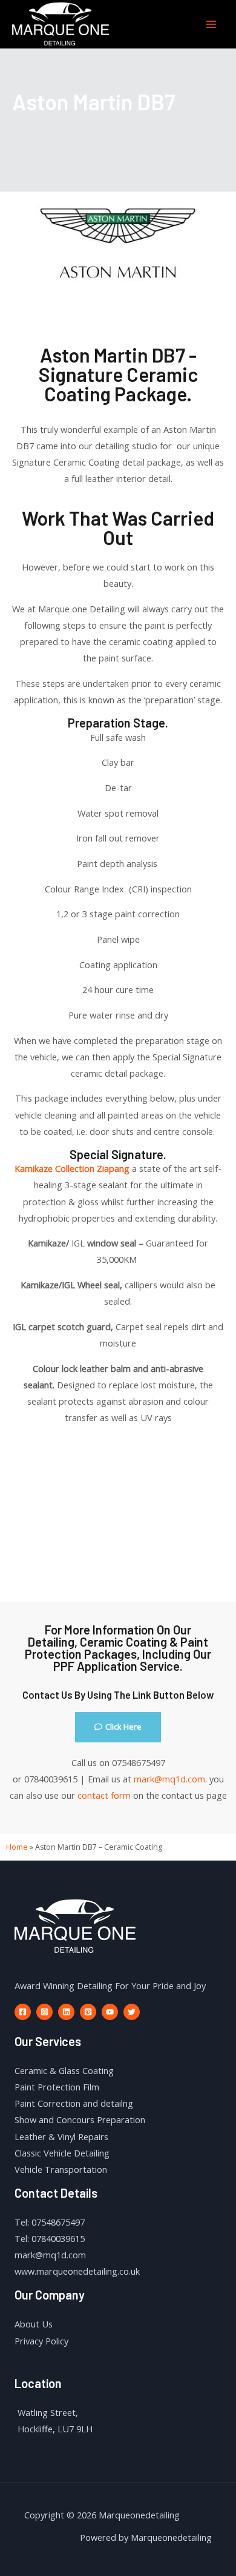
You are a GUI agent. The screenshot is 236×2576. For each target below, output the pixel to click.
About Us (34, 2324)
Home (17, 1847)
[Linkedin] (66, 2012)
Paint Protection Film (57, 2087)
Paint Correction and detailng (74, 2103)
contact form (104, 1795)
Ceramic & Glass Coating (64, 2070)
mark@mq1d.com (169, 1779)
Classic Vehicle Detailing (62, 2153)
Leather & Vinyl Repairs (61, 2136)
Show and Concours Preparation (80, 2119)
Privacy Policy (41, 2341)
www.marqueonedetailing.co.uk (77, 2271)
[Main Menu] (211, 24)
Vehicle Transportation (61, 2169)
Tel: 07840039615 (50, 2238)
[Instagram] (44, 2012)
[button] (118, 1727)
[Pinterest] (88, 2012)
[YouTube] (110, 2012)
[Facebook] (23, 2012)
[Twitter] (132, 2012)
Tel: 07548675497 (50, 2222)
